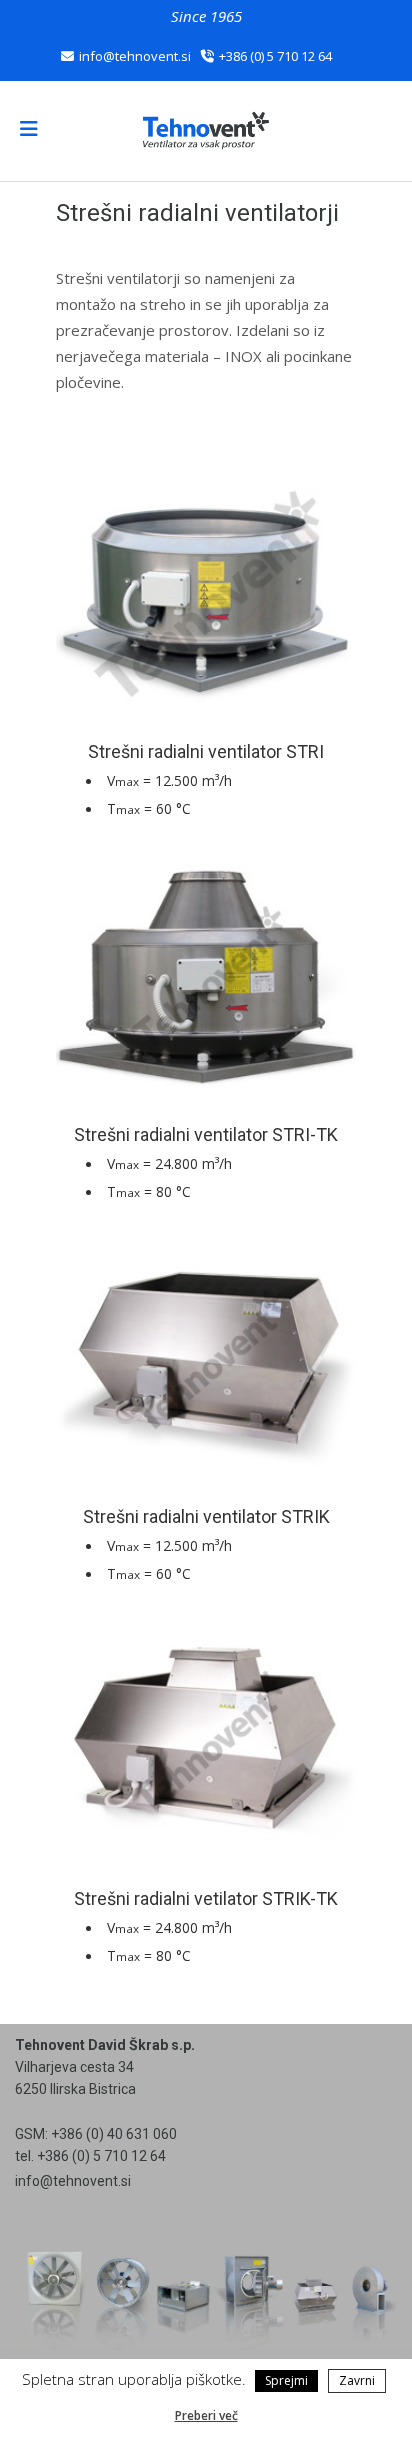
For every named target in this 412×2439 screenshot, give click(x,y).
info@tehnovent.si (135, 56)
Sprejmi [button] (286, 2380)
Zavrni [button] (357, 2380)
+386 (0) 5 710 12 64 (275, 56)
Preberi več (206, 2415)
